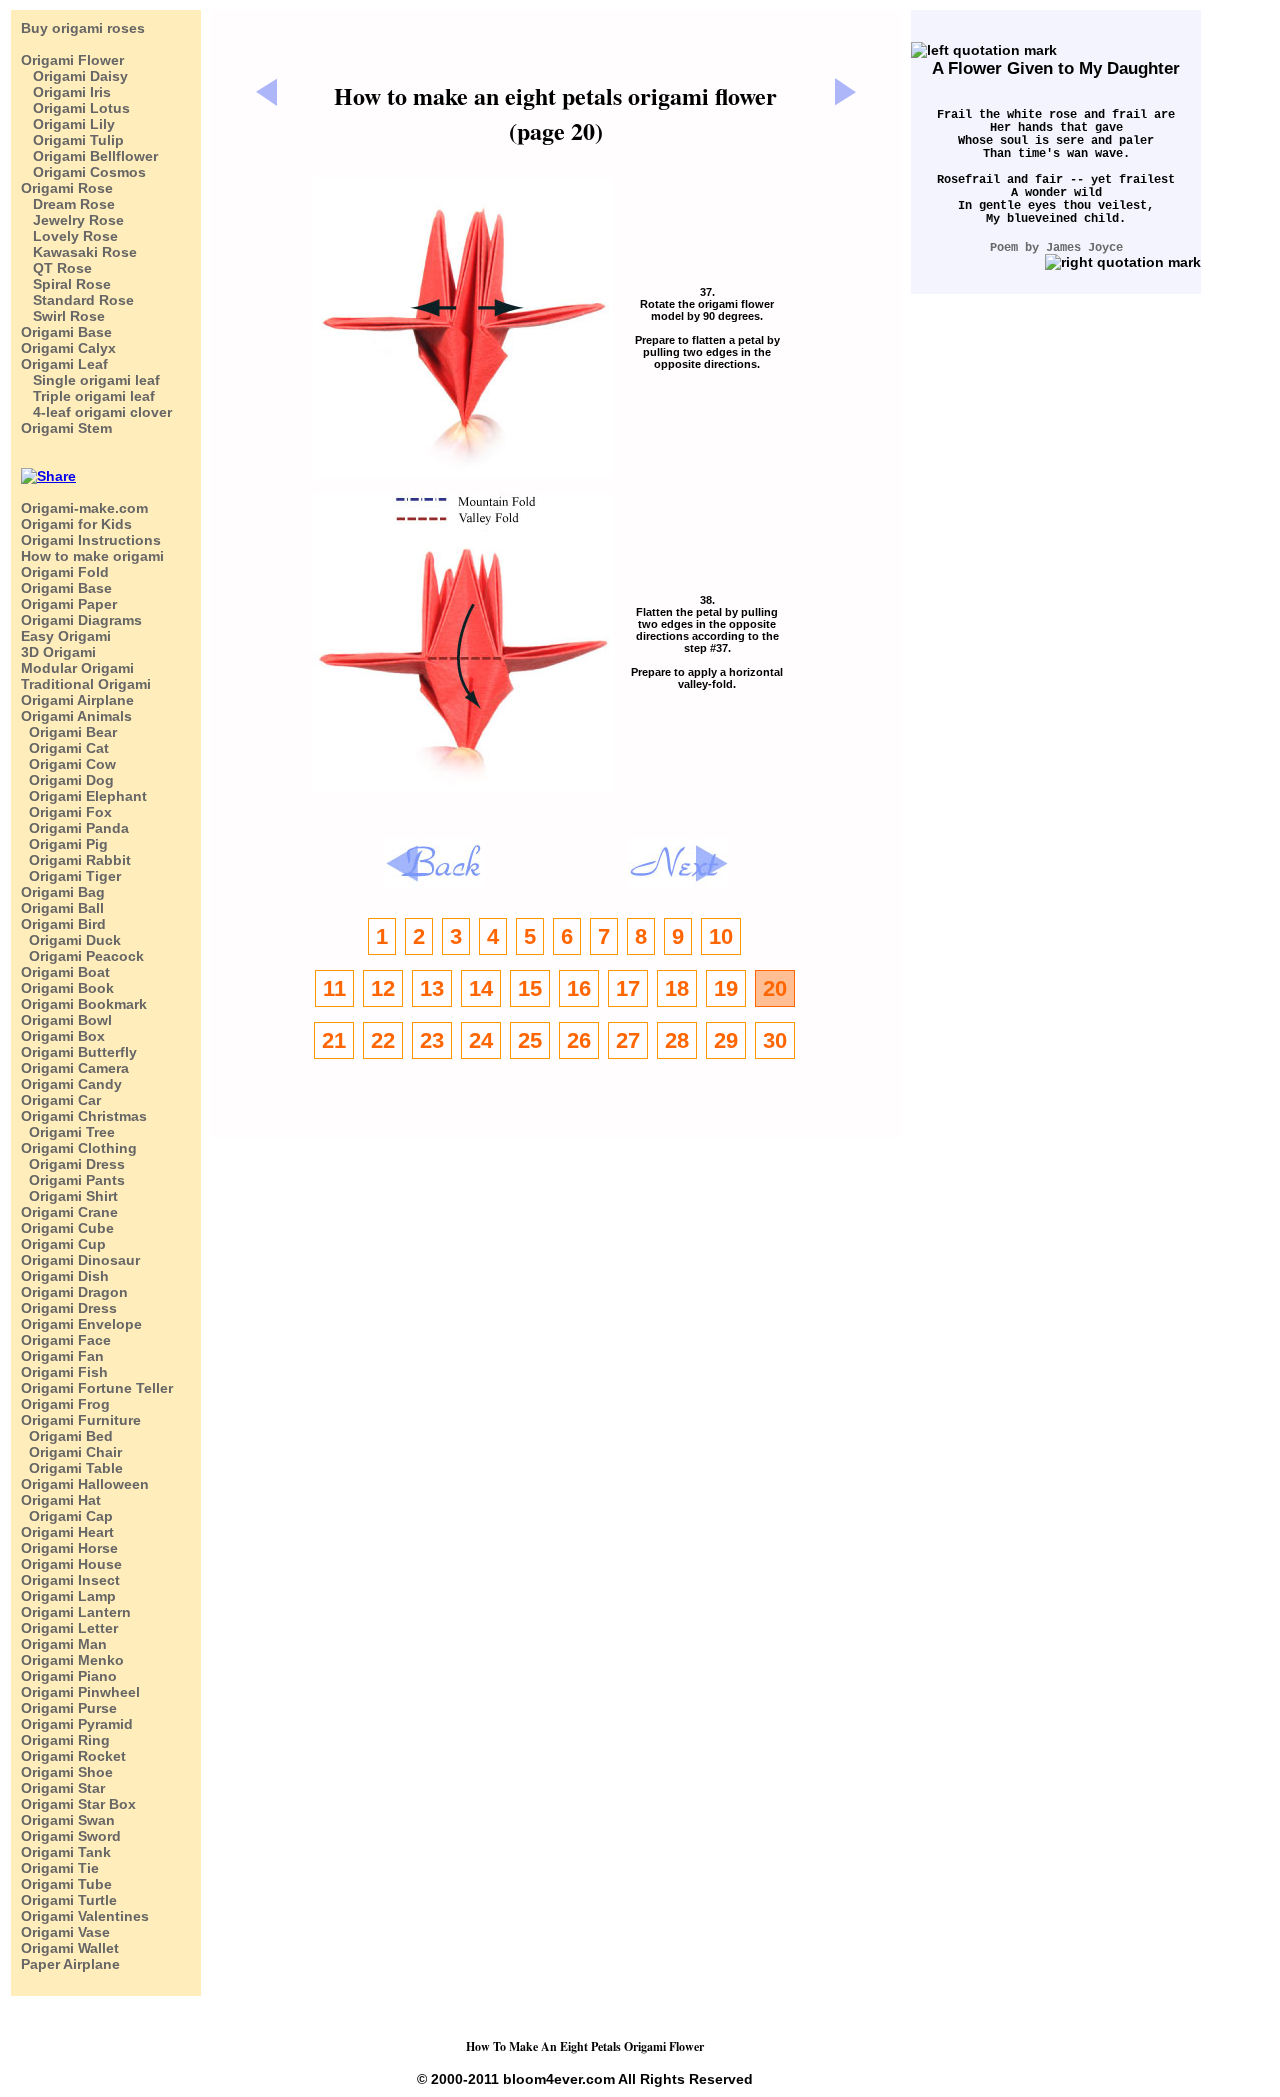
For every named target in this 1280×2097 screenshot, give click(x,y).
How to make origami (92, 556)
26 (579, 1040)
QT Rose (56, 268)
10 (721, 936)
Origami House (71, 1564)
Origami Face (66, 1340)
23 (432, 1040)
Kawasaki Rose (79, 252)
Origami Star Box (78, 1804)
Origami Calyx (68, 348)
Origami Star (63, 1788)
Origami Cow (68, 764)
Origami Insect (70, 1580)
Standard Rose (77, 300)
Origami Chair (71, 1452)
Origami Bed (67, 1436)
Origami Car (61, 1100)
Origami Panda (75, 828)
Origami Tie (60, 1868)
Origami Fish (64, 1372)
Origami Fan (62, 1356)
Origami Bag (63, 892)
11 (334, 988)
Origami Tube (66, 1884)
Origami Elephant (84, 796)
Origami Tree (68, 1132)
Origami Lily (68, 124)
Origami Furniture (81, 1420)
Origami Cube (67, 1228)
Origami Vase (65, 1932)
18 (677, 988)
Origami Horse (69, 1548)
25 (530, 1040)
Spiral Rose (66, 284)
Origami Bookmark (84, 1004)
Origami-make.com (84, 508)
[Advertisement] (582, 56)
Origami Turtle (69, 1900)
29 (726, 1040)
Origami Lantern (76, 1612)
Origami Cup (63, 1244)
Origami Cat (65, 748)
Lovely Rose (69, 236)
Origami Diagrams (81, 620)
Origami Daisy (74, 76)
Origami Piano (69, 1676)
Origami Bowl (66, 1020)
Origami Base (66, 332)
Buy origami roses (83, 28)
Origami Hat (61, 1500)
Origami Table (72, 1468)
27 (628, 1040)
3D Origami (58, 652)
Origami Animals (76, 716)
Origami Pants (73, 1180)
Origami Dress (73, 1164)
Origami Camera (75, 1068)
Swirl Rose (63, 316)
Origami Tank (66, 1852)
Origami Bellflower (89, 156)
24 (481, 1040)
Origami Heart (67, 1532)
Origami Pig (64, 844)
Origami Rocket (73, 1756)
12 (383, 988)
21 (334, 1040)
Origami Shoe (67, 1772)
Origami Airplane (77, 700)
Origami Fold (65, 572)
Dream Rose (68, 204)
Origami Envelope (81, 1324)
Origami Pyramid (77, 1724)
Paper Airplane (70, 1964)
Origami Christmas (84, 1116)
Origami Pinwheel (80, 1692)
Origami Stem (66, 428)
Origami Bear (69, 732)
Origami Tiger (71, 876)
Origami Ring (65, 1740)
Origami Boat (65, 972)
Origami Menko (72, 1660)
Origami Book (67, 988)
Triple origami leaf (88, 396)
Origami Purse (69, 1708)
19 (726, 988)
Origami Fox (66, 812)
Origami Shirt (69, 1196)
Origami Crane (69, 1212)
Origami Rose (67, 188)
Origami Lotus (75, 108)
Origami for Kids (76, 524)
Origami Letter (69, 1628)
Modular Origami (77, 668)
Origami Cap (67, 1516)
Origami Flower (72, 60)
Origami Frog (65, 1404)
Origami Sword (71, 1836)
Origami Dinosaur (80, 1260)
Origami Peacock (82, 956)
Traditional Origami (86, 684)
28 (677, 1040)
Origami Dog (67, 780)
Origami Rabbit (76, 860)
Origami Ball (62, 908)
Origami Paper (69, 604)
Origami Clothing (79, 1148)
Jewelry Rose (72, 220)
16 (579, 988)
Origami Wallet (70, 1948)
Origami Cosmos (83, 172)
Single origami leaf (90, 380)
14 (481, 988)
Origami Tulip (72, 140)
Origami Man (64, 1644)
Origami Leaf (64, 364)
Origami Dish (65, 1276)
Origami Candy (71, 1084)
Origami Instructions (91, 540)
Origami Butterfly (79, 1052)
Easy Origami (66, 636)
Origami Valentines (85, 1916)
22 (383, 1040)
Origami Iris (66, 92)
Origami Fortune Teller (97, 1388)
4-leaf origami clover (96, 412)
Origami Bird (63, 924)
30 (775, 1040)
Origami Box (63, 1036)
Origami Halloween (85, 1484)
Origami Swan (68, 1820)
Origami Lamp (68, 1596)
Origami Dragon (74, 1292)
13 (432, 988)
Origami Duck (71, 940)
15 (530, 988)
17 (628, 988)
